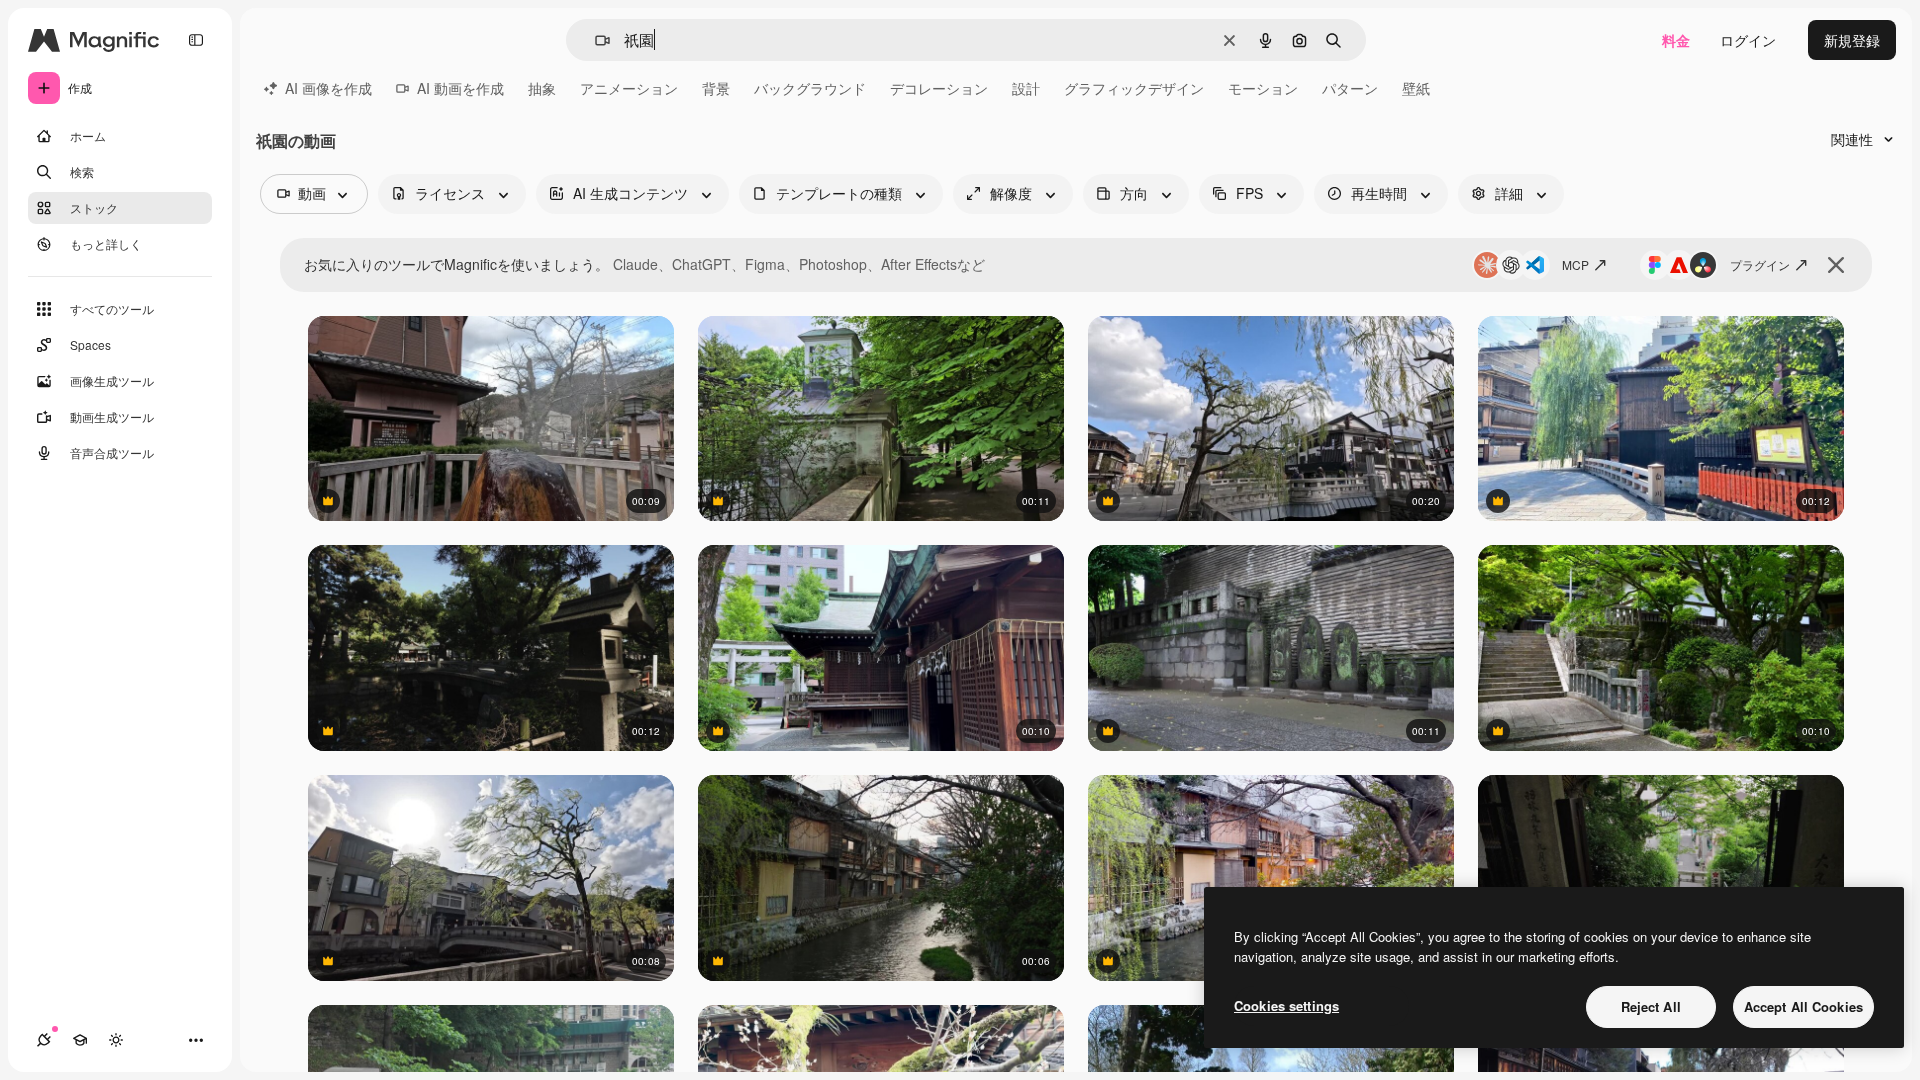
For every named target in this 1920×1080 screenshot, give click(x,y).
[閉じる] (1836, 265)
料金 (1676, 40)
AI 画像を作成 (328, 88)
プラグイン (1760, 264)
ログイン (1748, 40)
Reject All (1651, 1006)
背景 (716, 88)
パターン (1350, 88)
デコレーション (939, 88)
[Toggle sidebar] (196, 40)
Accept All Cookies (1803, 1006)
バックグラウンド (810, 88)
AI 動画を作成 (460, 88)
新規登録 (1852, 40)
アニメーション (629, 88)
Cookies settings (1286, 1005)
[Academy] (80, 1040)
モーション (1263, 88)
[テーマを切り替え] (116, 1040)
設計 (1026, 88)
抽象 (542, 88)
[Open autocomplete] (594, 40)
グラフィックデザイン (1134, 88)
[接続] (44, 1040)
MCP (1575, 264)
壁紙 (1416, 88)
